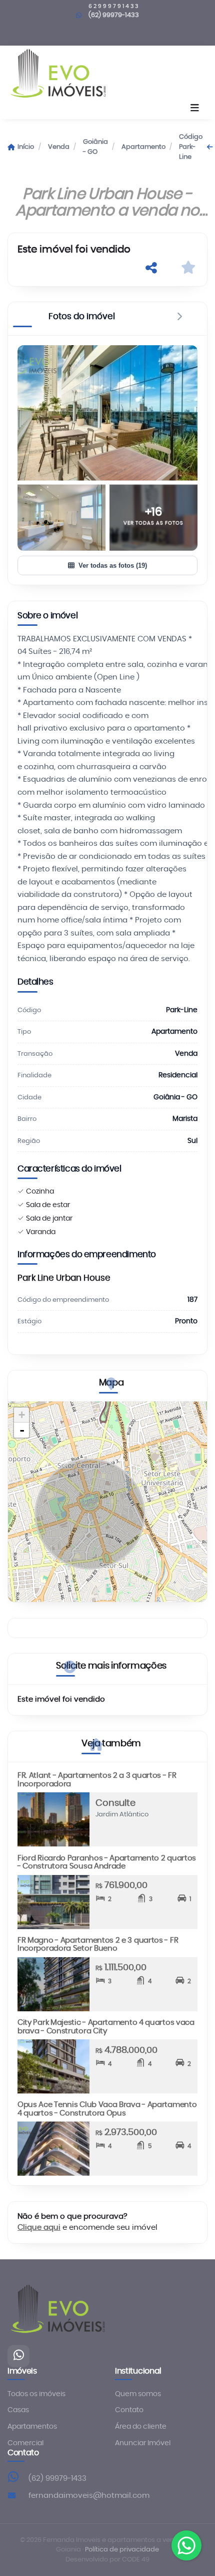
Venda (59, 147)
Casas (18, 2410)
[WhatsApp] (18, 2356)
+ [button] (22, 1415)
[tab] (82, 319)
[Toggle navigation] (195, 109)
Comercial (25, 2443)
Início (26, 147)
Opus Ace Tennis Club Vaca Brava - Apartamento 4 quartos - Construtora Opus (107, 2109)
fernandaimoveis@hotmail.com (89, 2496)
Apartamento (143, 147)
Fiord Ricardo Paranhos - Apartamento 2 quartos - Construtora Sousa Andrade (107, 1862)
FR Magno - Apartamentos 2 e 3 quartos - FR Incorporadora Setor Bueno (98, 1945)
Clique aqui (39, 2228)
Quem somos (138, 2394)
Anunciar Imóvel (143, 2443)
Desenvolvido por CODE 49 (107, 2560)
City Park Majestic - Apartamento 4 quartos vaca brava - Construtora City (106, 2027)
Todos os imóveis (36, 2394)
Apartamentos (32, 2427)
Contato (129, 2410)
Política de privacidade (122, 2550)
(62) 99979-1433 (114, 15)
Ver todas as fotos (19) (113, 565)
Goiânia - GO (95, 147)
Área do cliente (141, 2427)
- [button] (22, 1430)
